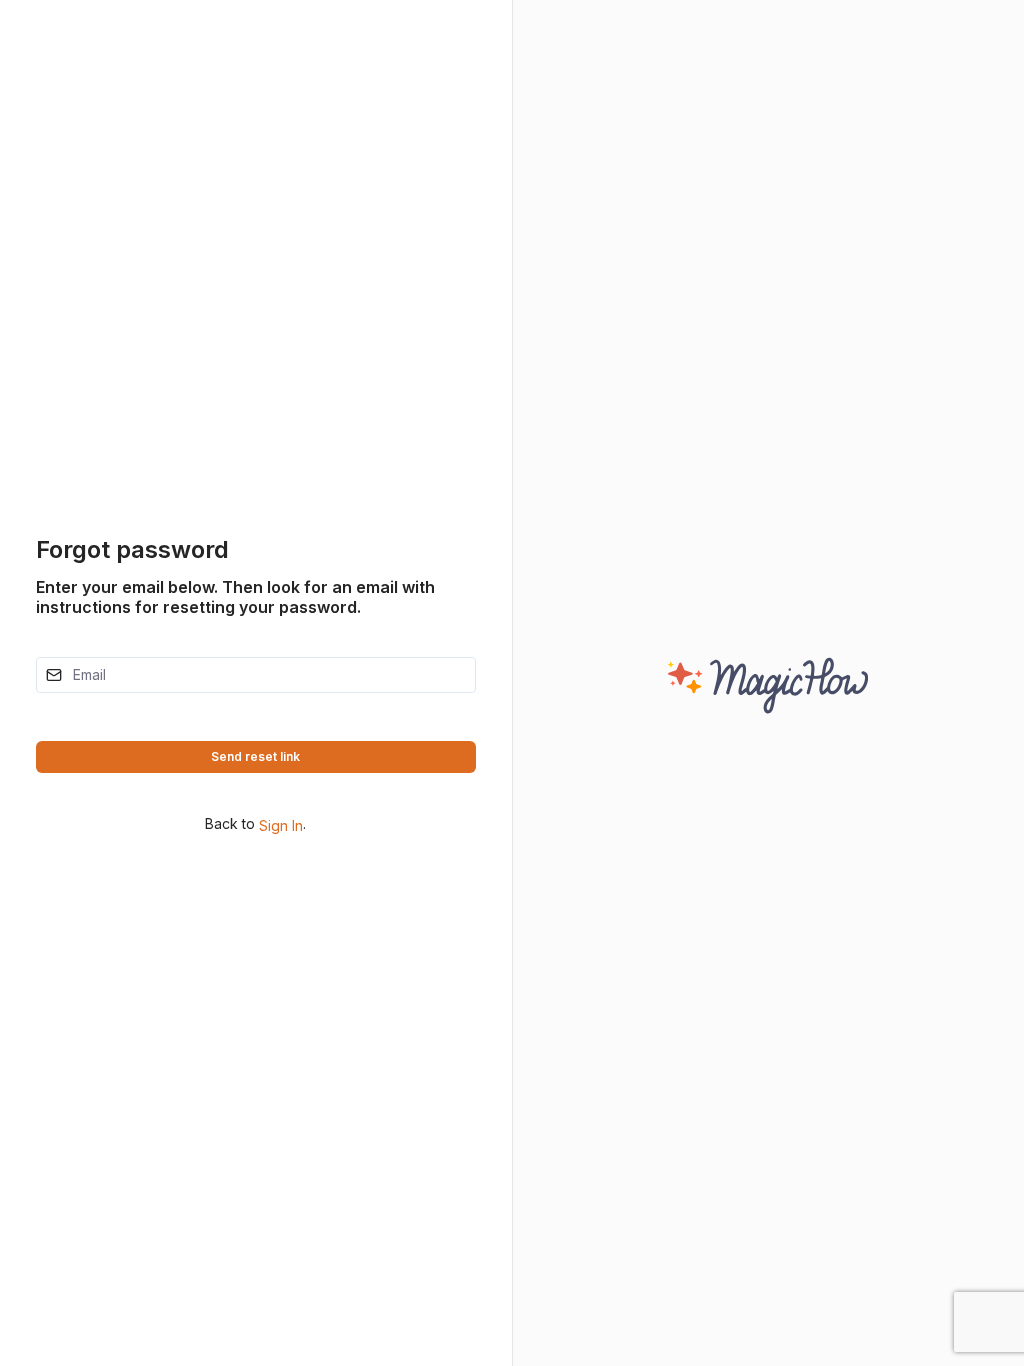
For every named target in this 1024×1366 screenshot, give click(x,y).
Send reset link (255, 756)
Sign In (279, 825)
